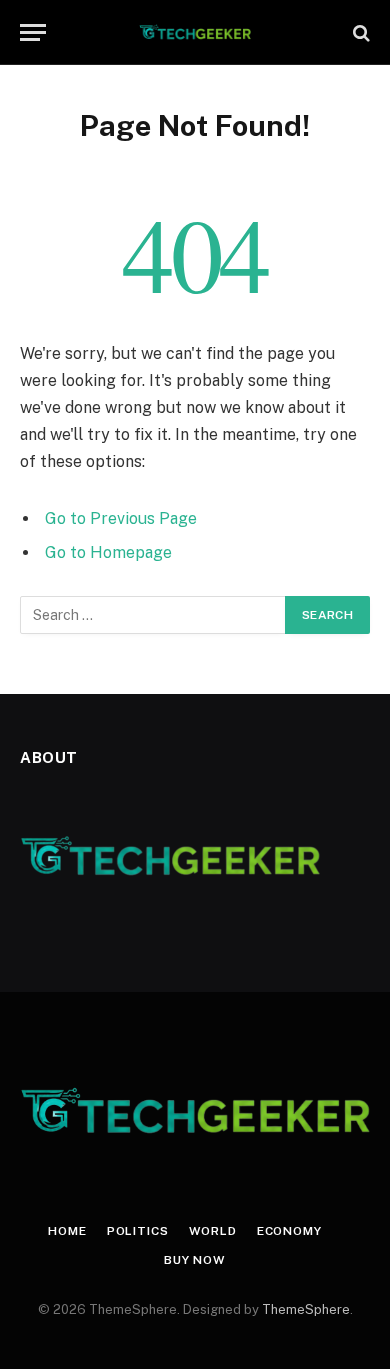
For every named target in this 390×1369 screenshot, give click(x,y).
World (213, 1231)
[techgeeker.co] (195, 32)
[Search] (359, 32)
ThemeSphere (306, 1309)
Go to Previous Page (121, 518)
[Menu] (33, 32)
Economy (289, 1231)
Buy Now (195, 1260)
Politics (138, 1231)
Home (67, 1231)
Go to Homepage (108, 552)
